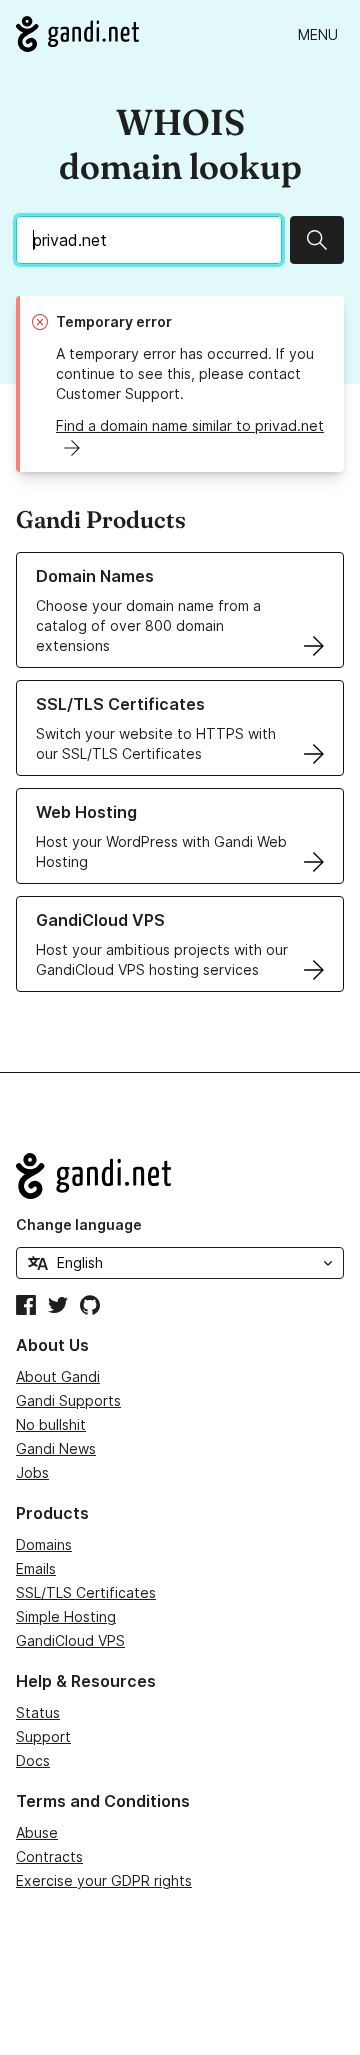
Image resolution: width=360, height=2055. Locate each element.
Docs (33, 1760)
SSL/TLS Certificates (86, 1592)
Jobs (32, 1472)
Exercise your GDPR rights (104, 1880)
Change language (79, 1224)
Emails (36, 1568)
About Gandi (58, 1376)
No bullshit (51, 1424)
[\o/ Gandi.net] (180, 1176)
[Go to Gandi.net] (77, 34)
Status (38, 1712)
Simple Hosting (66, 1616)
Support (43, 1736)
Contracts (49, 1856)
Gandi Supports (68, 1400)
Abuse (37, 1832)
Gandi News (56, 1448)
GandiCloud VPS (70, 1640)
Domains (44, 1544)
